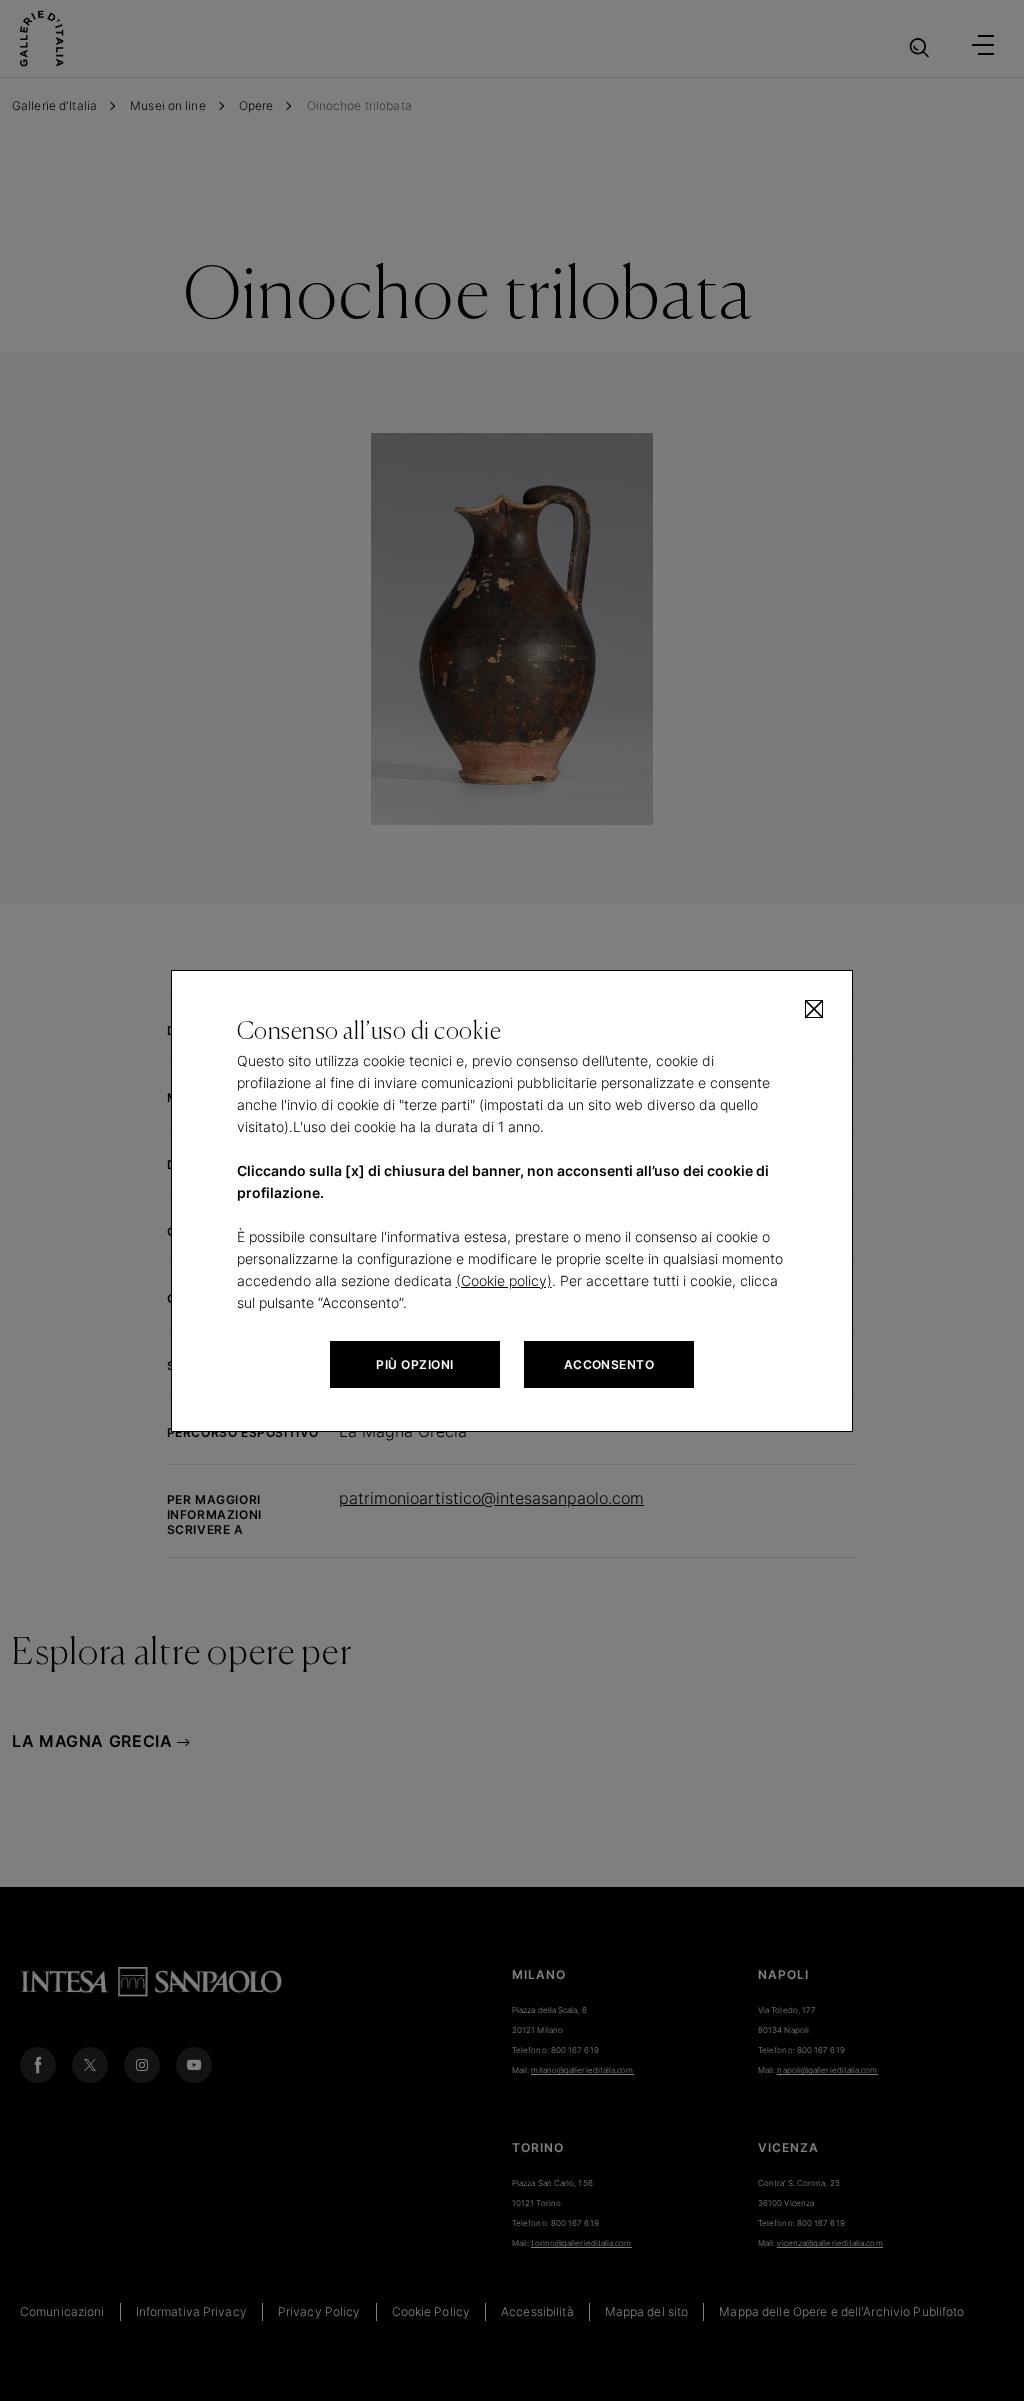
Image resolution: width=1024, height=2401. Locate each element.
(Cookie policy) (504, 1280)
